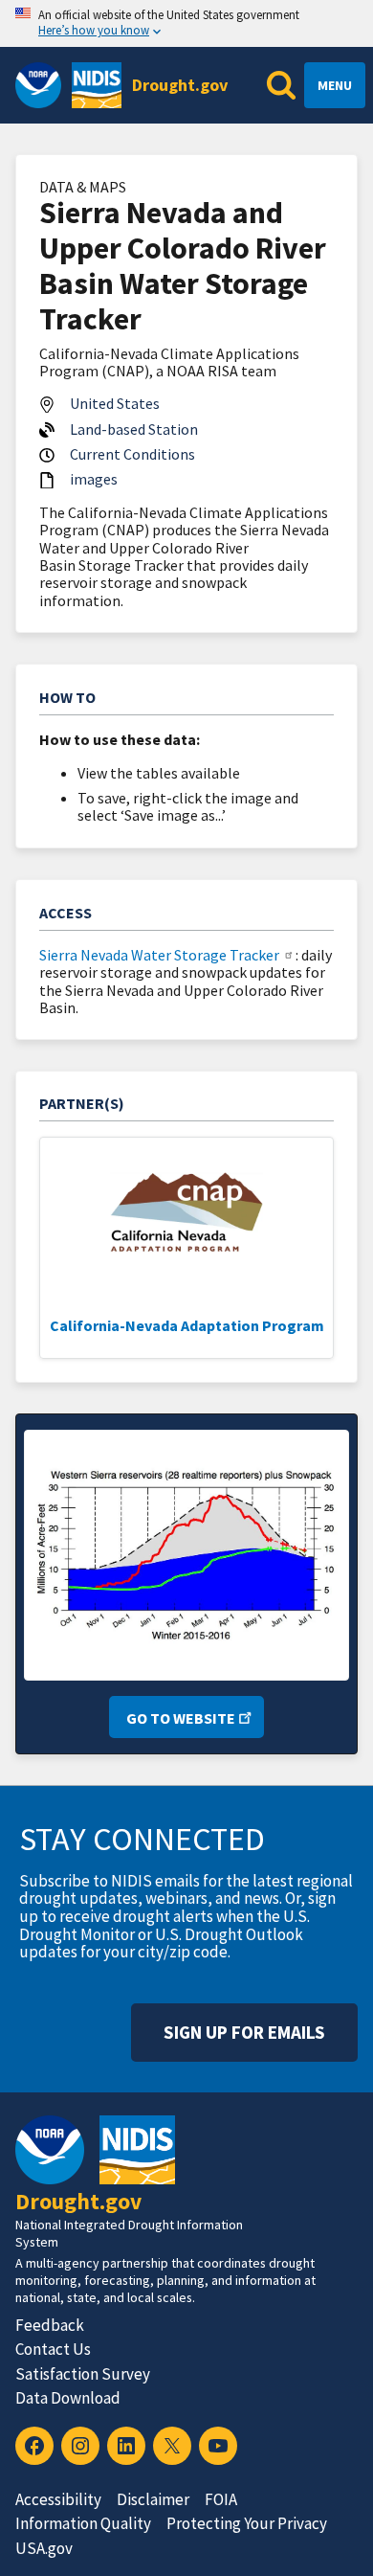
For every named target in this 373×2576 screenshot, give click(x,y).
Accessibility (58, 2499)
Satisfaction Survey (83, 2374)
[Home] (97, 85)
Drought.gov (180, 85)
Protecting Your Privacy (247, 2523)
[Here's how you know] (186, 23)
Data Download (68, 2398)
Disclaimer (153, 2499)
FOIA (221, 2499)
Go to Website (181, 1718)
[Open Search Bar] (281, 85)
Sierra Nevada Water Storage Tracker (159, 955)
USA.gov (44, 2548)
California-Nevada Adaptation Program (187, 1325)
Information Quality (83, 2523)
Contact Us (53, 2349)
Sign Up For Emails (244, 2032)
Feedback (50, 2325)
